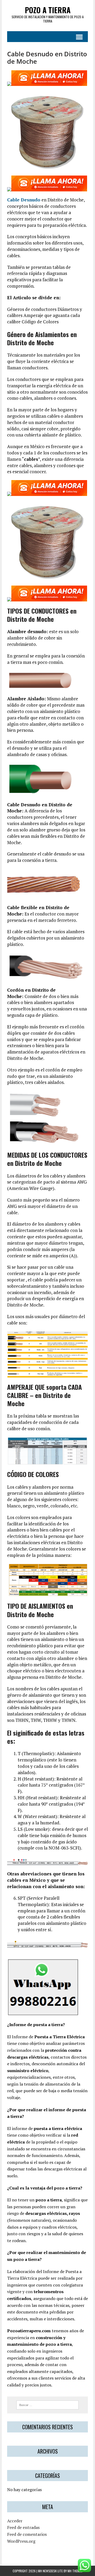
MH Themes (75, 2571)
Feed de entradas (23, 2527)
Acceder (15, 2521)
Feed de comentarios (27, 2534)
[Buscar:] (48, 2404)
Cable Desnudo (24, 200)
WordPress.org (21, 2541)
